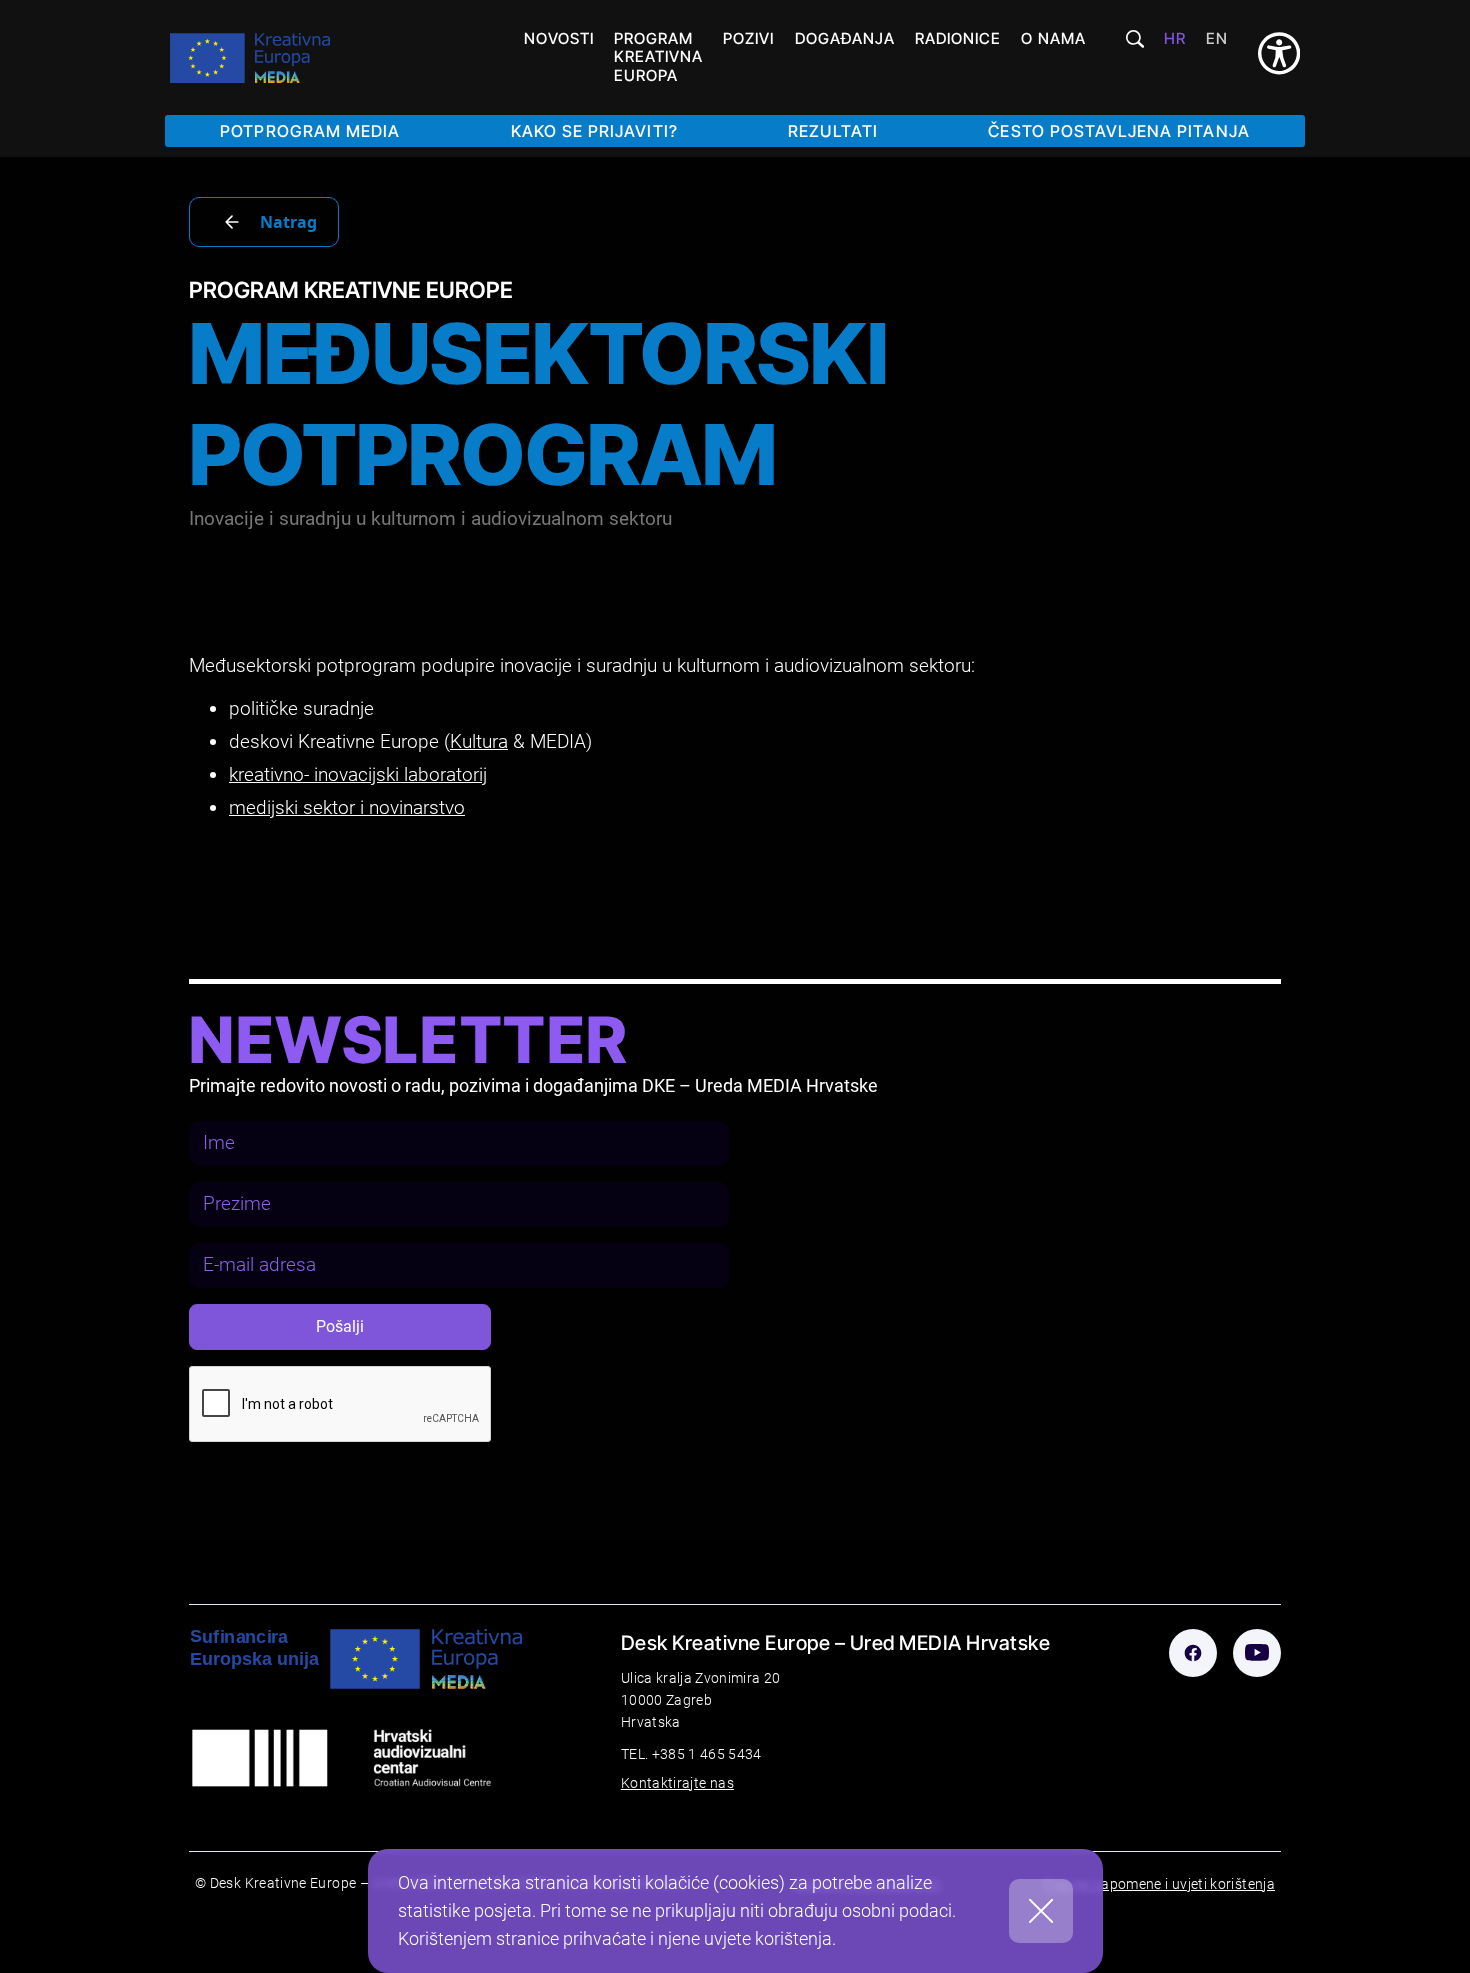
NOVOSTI (558, 38)
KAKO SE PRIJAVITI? (594, 131)
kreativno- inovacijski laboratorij (358, 774)
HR (1175, 38)
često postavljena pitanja (1118, 131)
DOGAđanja (845, 38)
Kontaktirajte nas (677, 1783)
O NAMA (1053, 38)
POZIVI (748, 38)
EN (1217, 38)
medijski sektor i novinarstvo (347, 807)
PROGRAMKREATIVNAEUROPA (658, 57)
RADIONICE (958, 38)
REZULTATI (832, 131)
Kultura (479, 741)
